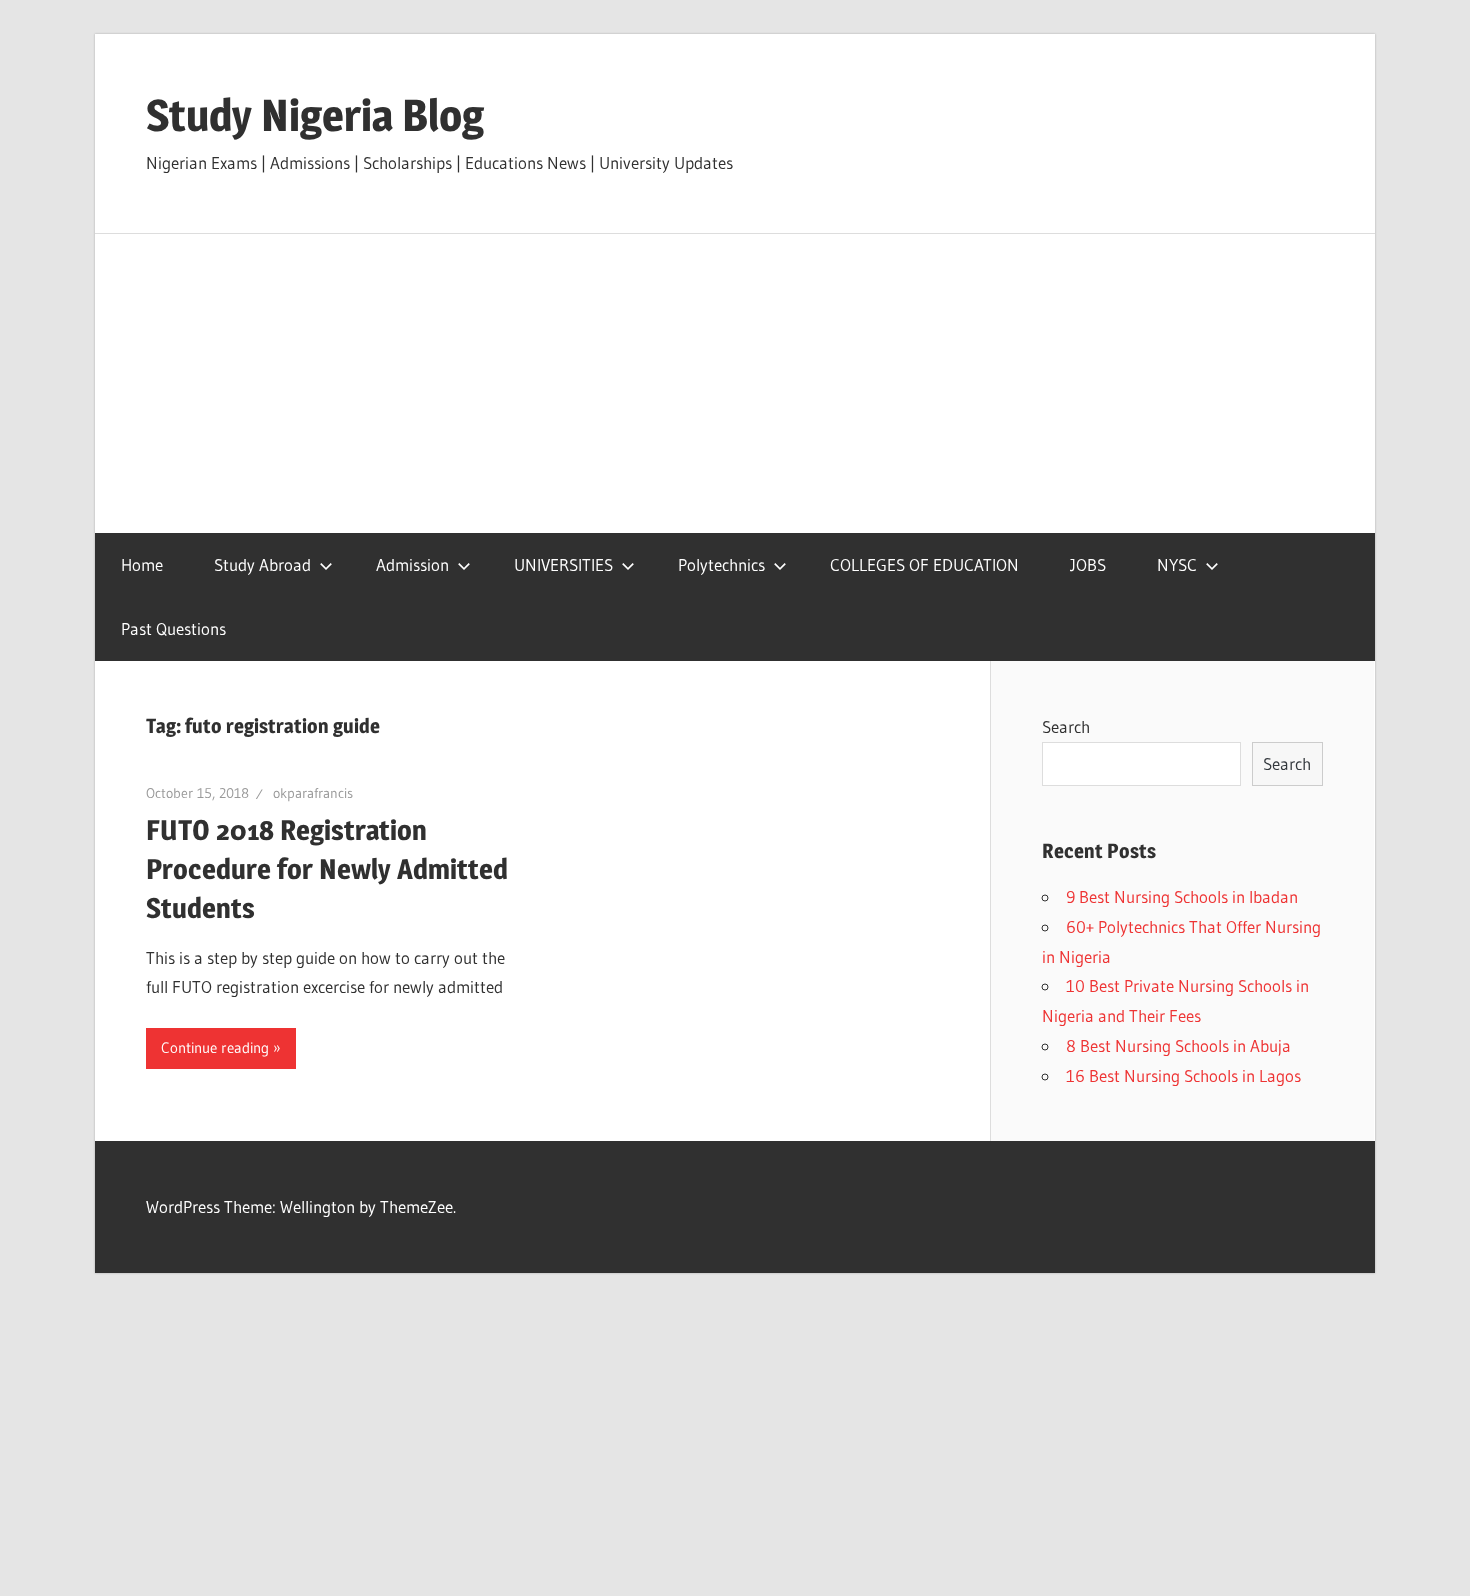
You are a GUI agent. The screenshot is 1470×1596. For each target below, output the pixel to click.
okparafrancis (313, 793)
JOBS (1088, 564)
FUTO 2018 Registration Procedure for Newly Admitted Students (327, 869)
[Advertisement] (735, 384)
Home (142, 564)
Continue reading (215, 1047)
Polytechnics (721, 564)
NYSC (1177, 564)
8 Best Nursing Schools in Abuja (1178, 1045)
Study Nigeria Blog (315, 115)
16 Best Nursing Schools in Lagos (1183, 1075)
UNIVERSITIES (563, 564)
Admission (412, 564)
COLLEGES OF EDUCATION (924, 564)
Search (1066, 726)
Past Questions (173, 628)
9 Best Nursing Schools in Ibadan (1182, 896)
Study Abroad (262, 564)
